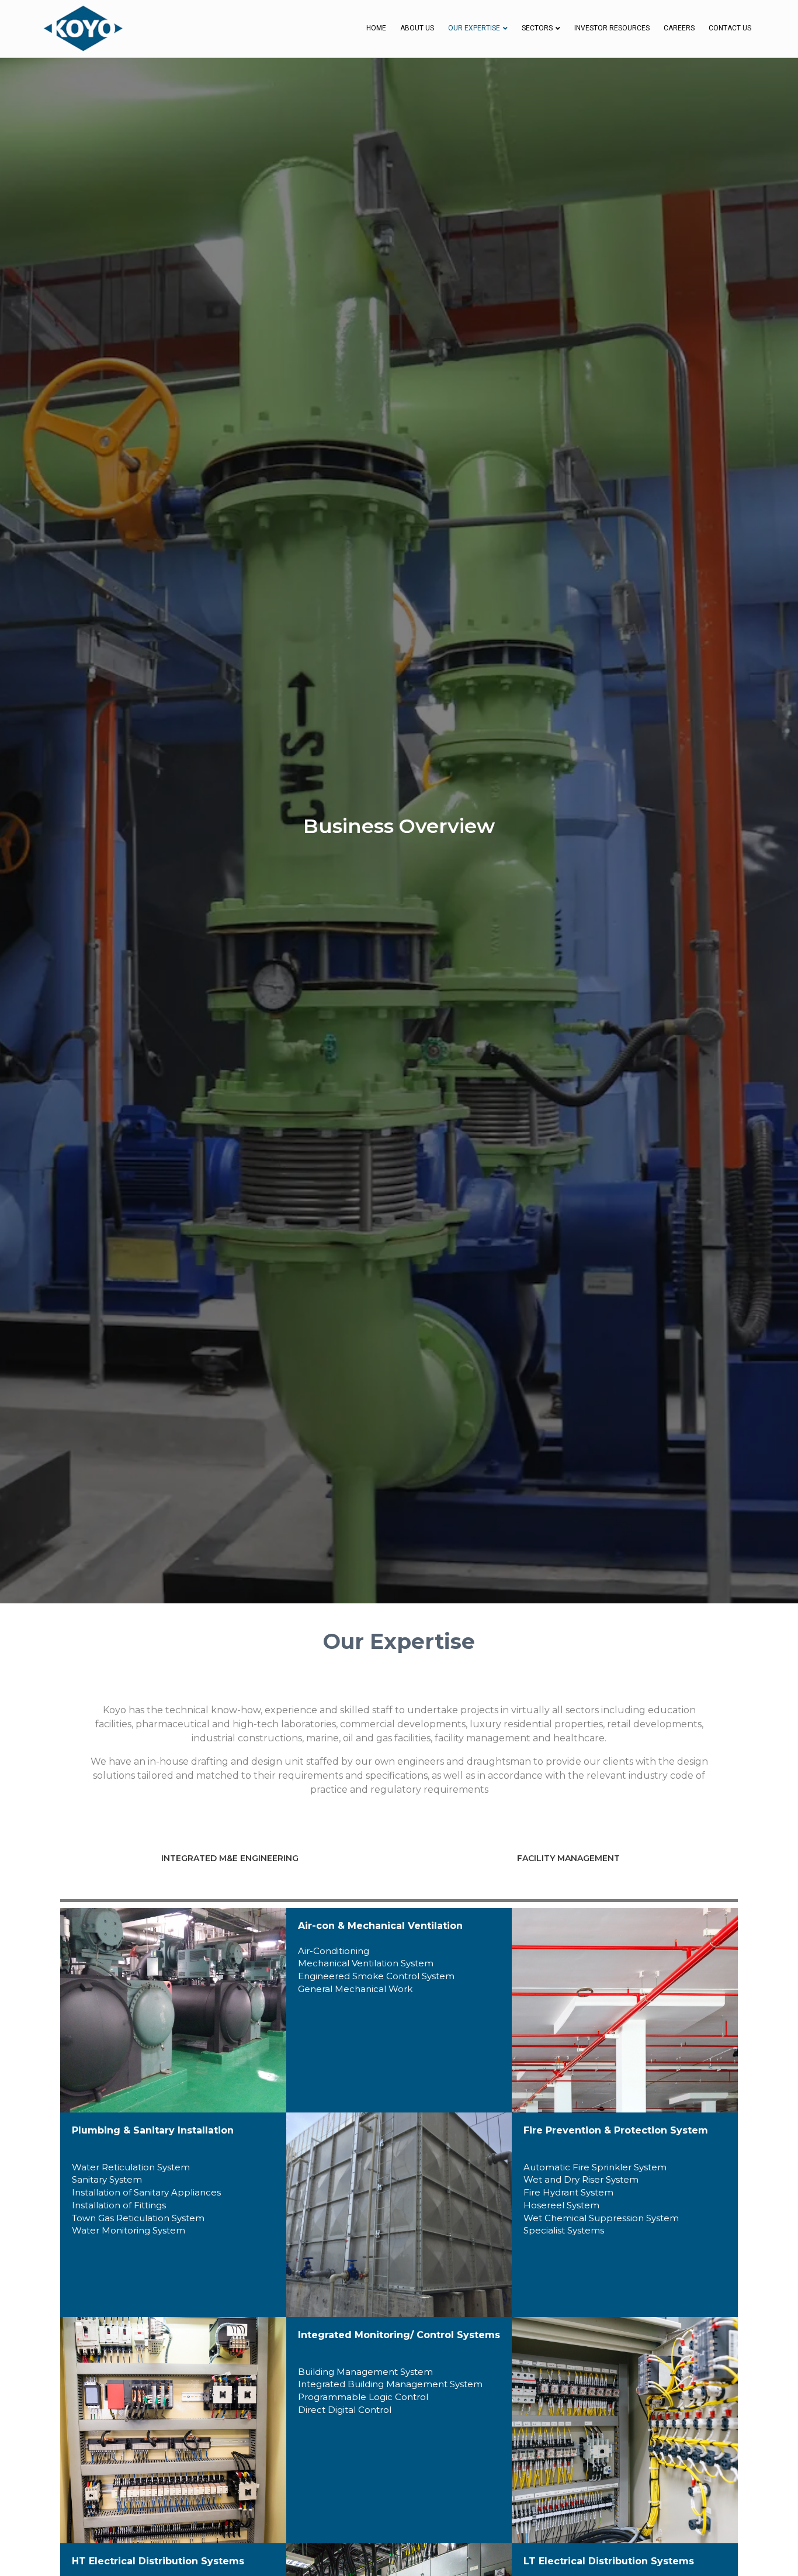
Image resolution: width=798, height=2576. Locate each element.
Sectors (537, 28)
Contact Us (730, 28)
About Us (417, 28)
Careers (679, 28)
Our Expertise (474, 28)
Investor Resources (612, 28)
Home (376, 28)
